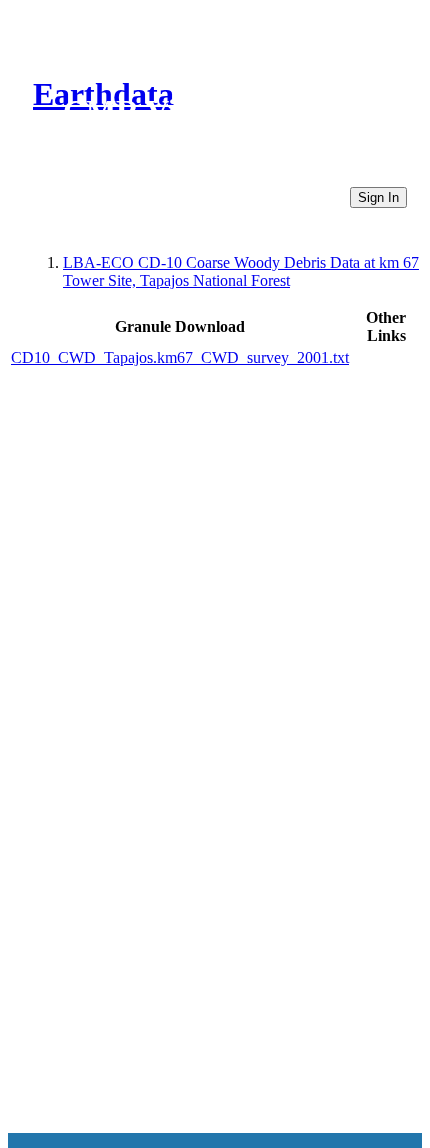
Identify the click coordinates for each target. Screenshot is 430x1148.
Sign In (378, 197)
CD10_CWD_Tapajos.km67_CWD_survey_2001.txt (180, 357)
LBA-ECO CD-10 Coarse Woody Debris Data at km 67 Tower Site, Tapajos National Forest (241, 271)
